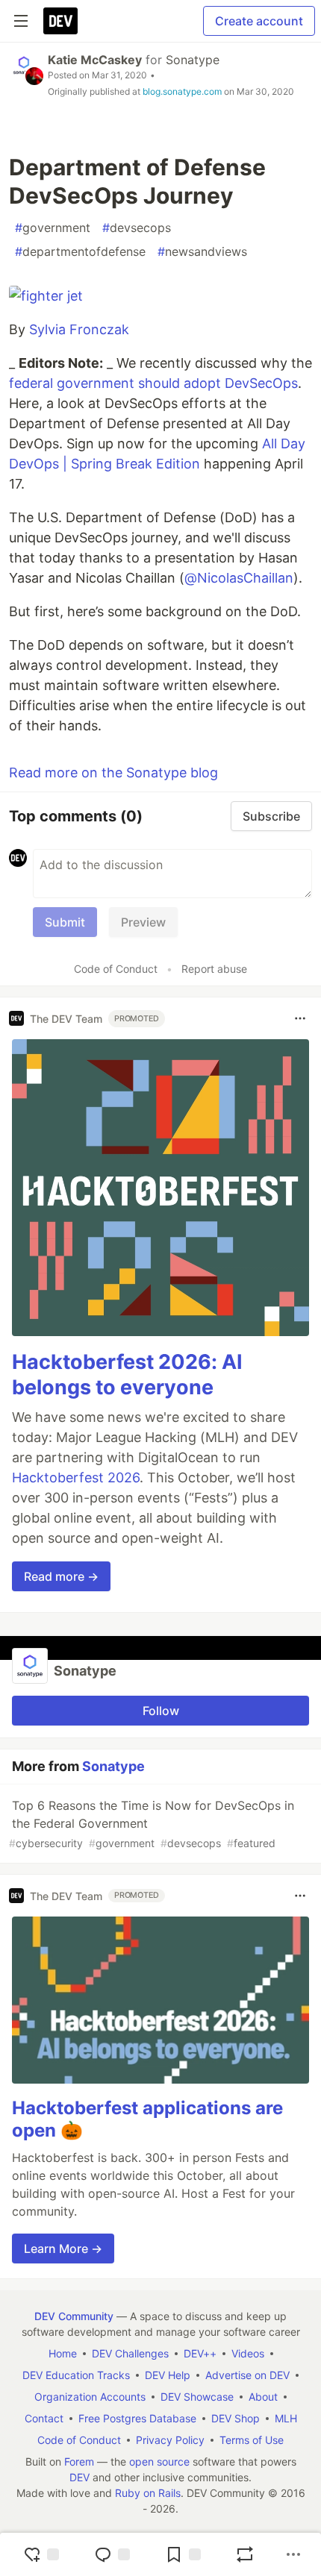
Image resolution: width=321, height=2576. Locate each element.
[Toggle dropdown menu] (300, 1018)
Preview (143, 922)
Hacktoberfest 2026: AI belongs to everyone (127, 1375)
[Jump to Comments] (112, 2554)
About (263, 2397)
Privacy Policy (170, 2440)
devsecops (137, 228)
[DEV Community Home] (60, 21)
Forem (79, 2461)
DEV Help (168, 2375)
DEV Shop (236, 2418)
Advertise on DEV (247, 2375)
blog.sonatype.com (182, 91)
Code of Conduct (116, 969)
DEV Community (74, 2316)
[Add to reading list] (183, 2554)
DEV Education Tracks (76, 2375)
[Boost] (245, 2554)
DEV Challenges (130, 2353)
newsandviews (202, 251)
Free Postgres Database (137, 2418)
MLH (286, 2418)
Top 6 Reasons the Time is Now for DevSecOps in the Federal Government (152, 1824)
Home (63, 2353)
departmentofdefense (80, 251)
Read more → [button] (61, 1576)
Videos (248, 2353)
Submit (65, 922)
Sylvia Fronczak (79, 329)
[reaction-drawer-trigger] (41, 2554)
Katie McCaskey (95, 60)
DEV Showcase (197, 2397)
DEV (80, 2477)
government (53, 228)
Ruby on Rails (148, 2493)
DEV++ (200, 2353)
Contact (44, 2418)
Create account (259, 21)
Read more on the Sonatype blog (113, 773)
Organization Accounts (90, 2397)
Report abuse (214, 969)
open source (159, 2461)
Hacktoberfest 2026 (76, 1477)
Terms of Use (252, 2440)
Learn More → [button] (63, 2248)
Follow (161, 1711)
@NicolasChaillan (239, 578)
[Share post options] (293, 2554)
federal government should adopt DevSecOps (153, 383)
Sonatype (193, 60)
